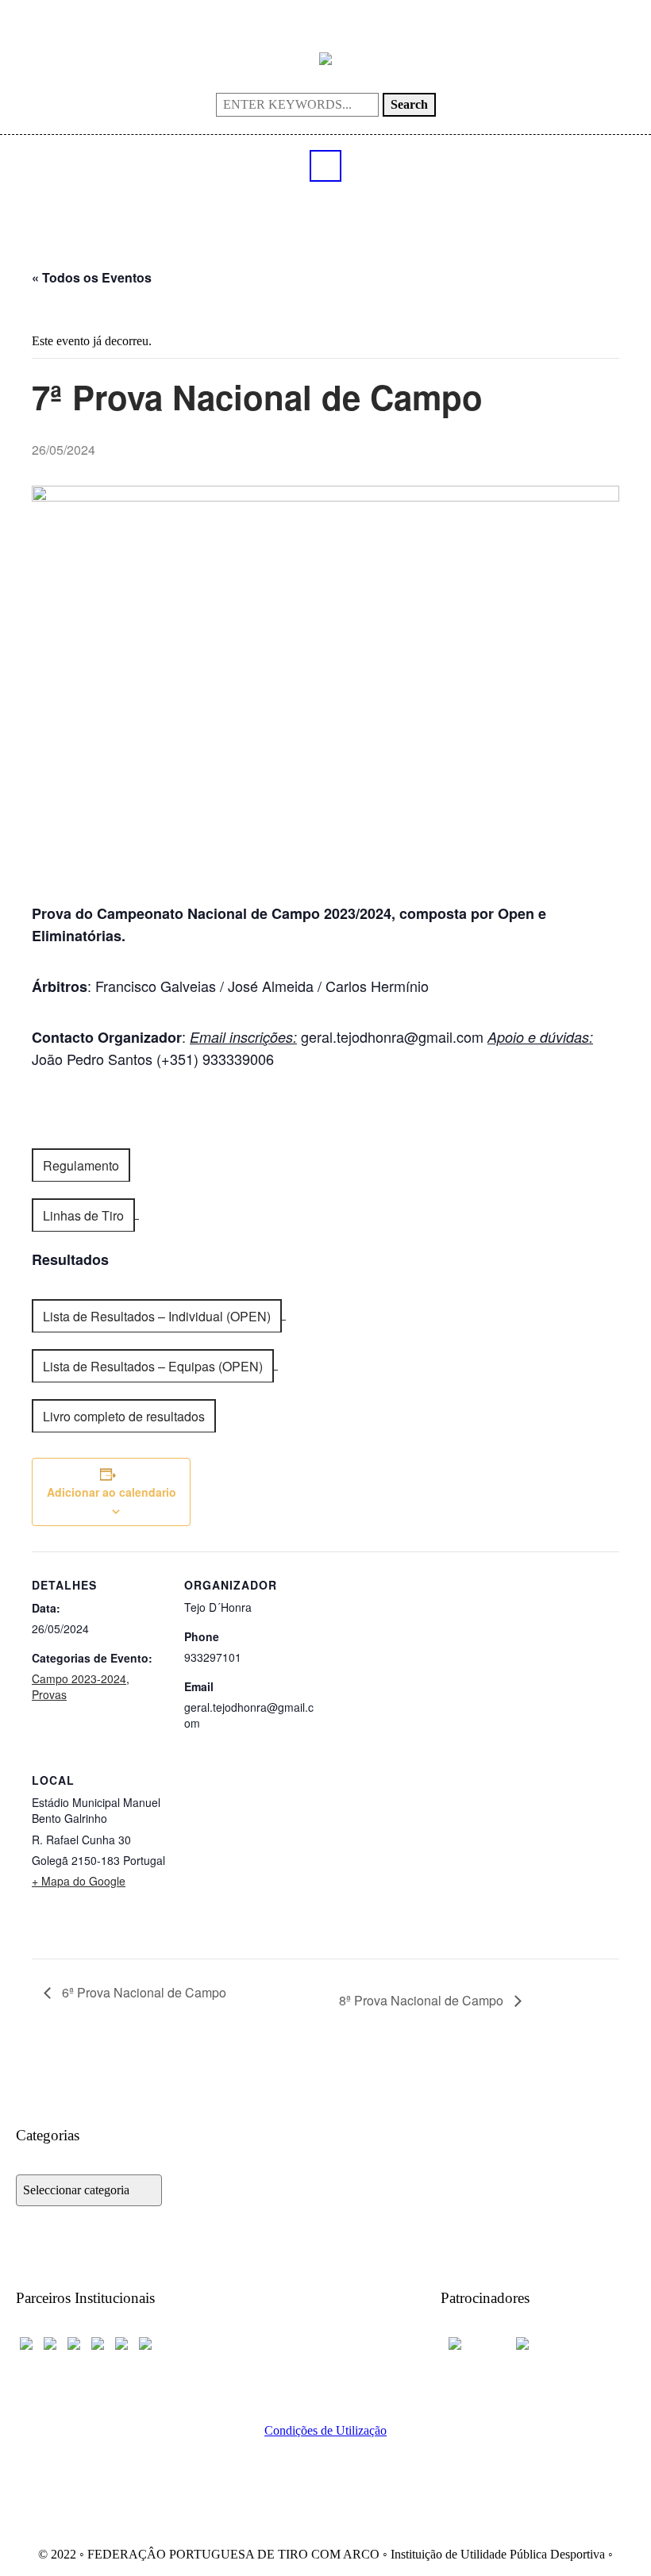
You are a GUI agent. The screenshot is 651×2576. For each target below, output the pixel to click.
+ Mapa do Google (79, 1881)
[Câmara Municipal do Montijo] (473, 2341)
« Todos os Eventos (92, 277)
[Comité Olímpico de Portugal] (74, 2341)
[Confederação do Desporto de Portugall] (145, 2341)
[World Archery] (26, 2341)
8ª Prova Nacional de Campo (423, 2000)
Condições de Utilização (325, 2430)
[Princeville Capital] (535, 2341)
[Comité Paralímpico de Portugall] (121, 2341)
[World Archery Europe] (50, 2341)
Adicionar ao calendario (112, 1492)
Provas (49, 1694)
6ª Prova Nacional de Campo (143, 1992)
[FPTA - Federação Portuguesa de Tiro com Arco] (325, 58)
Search (409, 104)
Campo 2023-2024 (79, 1678)
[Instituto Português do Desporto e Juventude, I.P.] (98, 2341)
